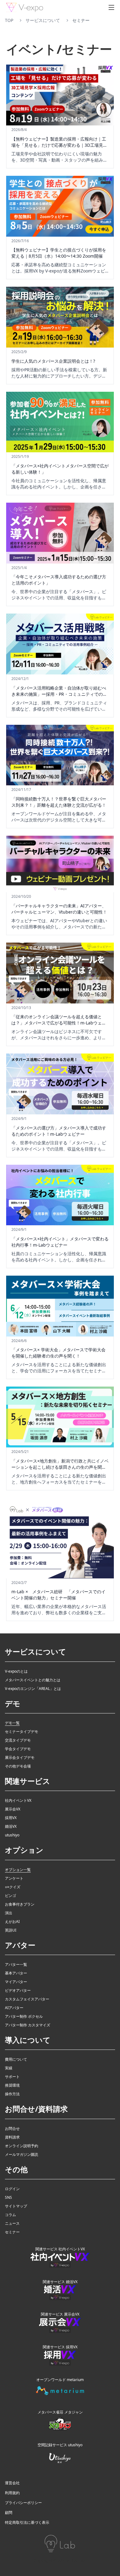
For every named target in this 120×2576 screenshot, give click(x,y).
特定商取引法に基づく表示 (27, 2523)
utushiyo (12, 1835)
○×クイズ (13, 1887)
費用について (16, 2059)
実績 (9, 2068)
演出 (9, 1913)
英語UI (11, 1930)
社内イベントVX (18, 1801)
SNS (8, 2198)
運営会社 (12, 2483)
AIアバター (14, 2008)
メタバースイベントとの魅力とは (33, 1680)
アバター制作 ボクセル (24, 2016)
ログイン (12, 2189)
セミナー (12, 2232)
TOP (9, 20)
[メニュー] (111, 7)
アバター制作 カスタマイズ (28, 2025)
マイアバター (16, 1982)
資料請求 (12, 2137)
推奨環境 (12, 2085)
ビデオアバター (18, 1991)
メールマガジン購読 (22, 2155)
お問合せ (12, 2129)
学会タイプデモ (18, 1749)
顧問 (9, 2513)
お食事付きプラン (20, 1904)
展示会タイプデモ (20, 1758)
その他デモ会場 (18, 1766)
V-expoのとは (16, 1671)
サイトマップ (16, 2206)
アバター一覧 (16, 1965)
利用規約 (12, 2493)
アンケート (14, 1878)
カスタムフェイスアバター (27, 1999)
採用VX (11, 1818)
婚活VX (11, 1826)
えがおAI (12, 1922)
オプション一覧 (18, 1870)
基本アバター (16, 1973)
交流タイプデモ (18, 1740)
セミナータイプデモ (22, 1732)
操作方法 (12, 2094)
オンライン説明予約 (22, 2146)
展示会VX (13, 1809)
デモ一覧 (12, 1723)
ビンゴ (10, 1896)
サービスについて (43, 20)
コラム (10, 2215)
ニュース (12, 2223)
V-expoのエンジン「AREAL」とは (33, 1689)
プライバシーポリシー (23, 2503)
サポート (12, 2077)
